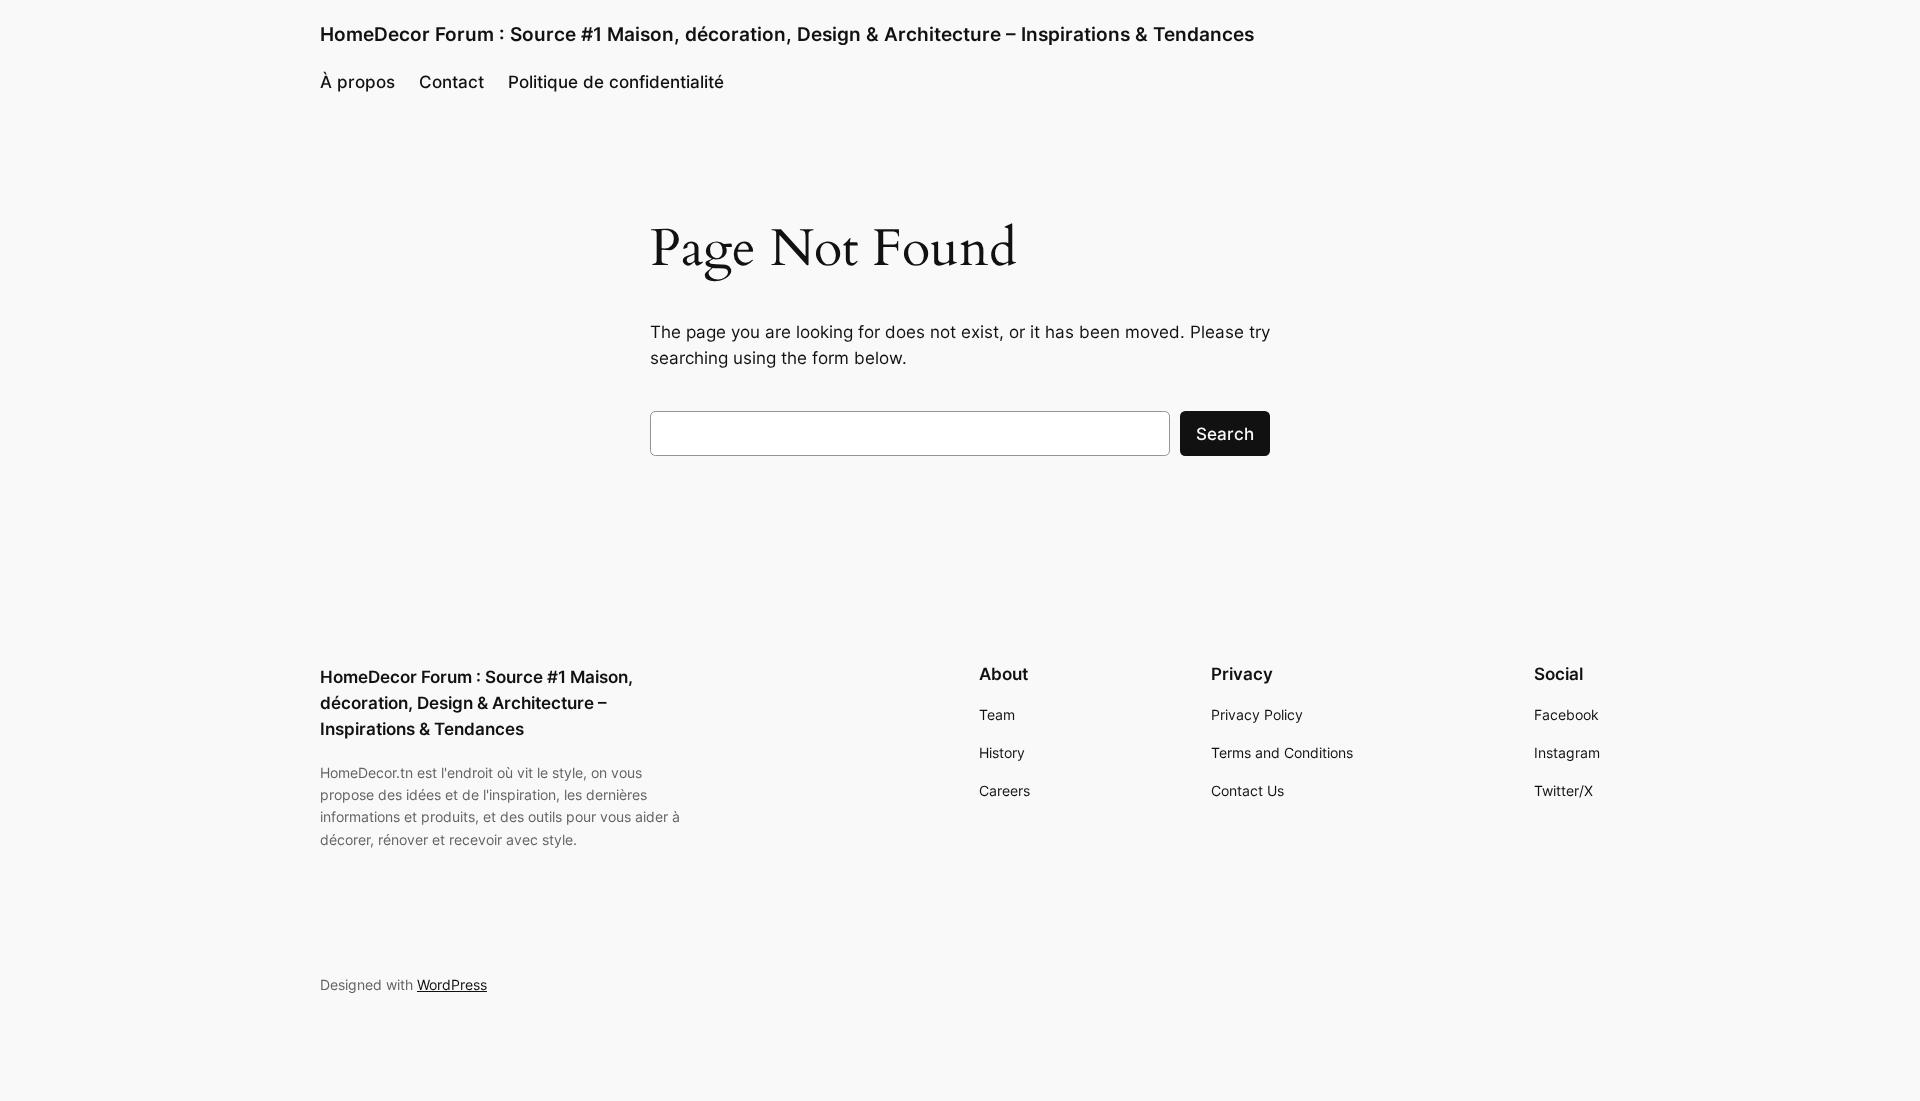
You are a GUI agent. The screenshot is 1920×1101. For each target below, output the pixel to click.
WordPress (452, 984)
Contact (451, 82)
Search (1225, 434)
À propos (357, 82)
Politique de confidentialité (616, 82)
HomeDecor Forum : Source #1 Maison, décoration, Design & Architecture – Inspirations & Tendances (787, 34)
